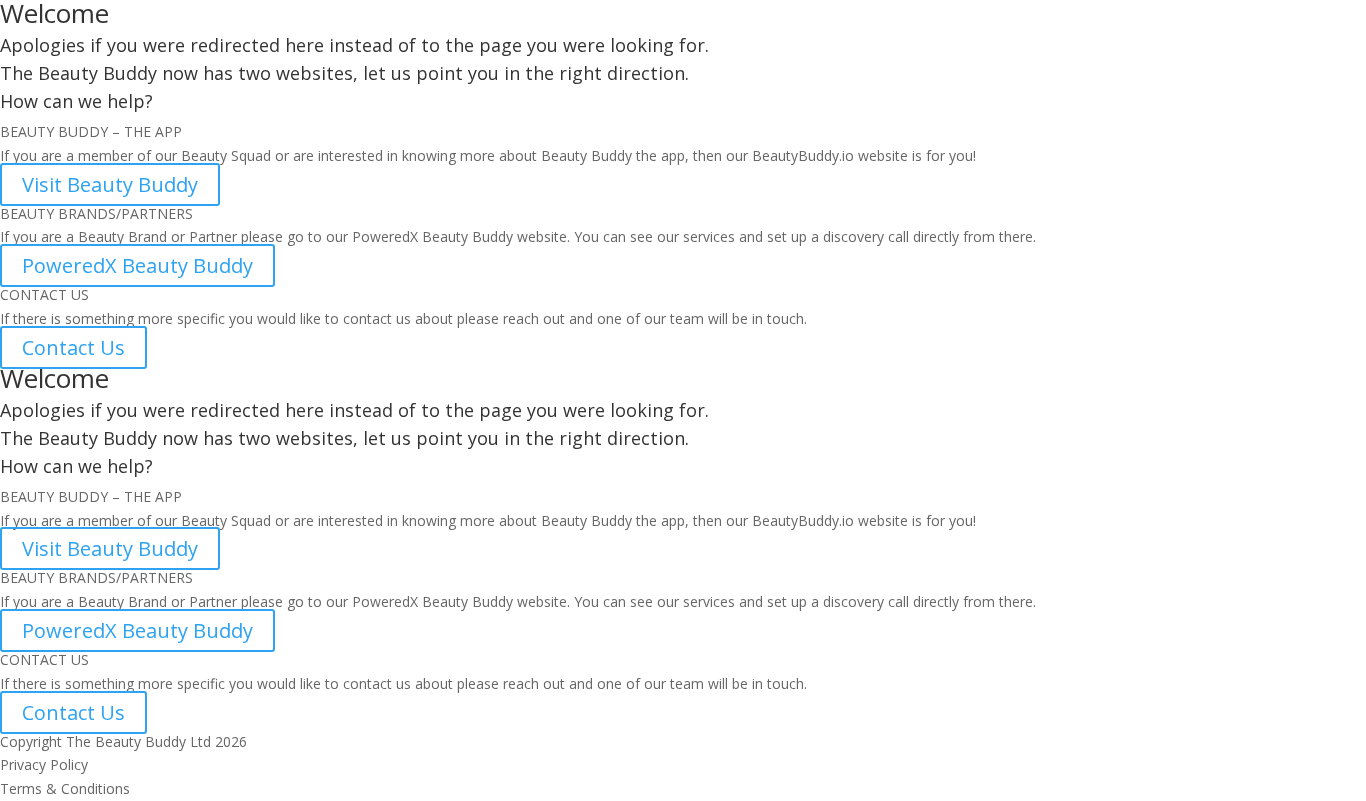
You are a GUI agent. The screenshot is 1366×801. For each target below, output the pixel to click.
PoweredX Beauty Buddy (137, 265)
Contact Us (73, 347)
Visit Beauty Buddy (110, 184)
